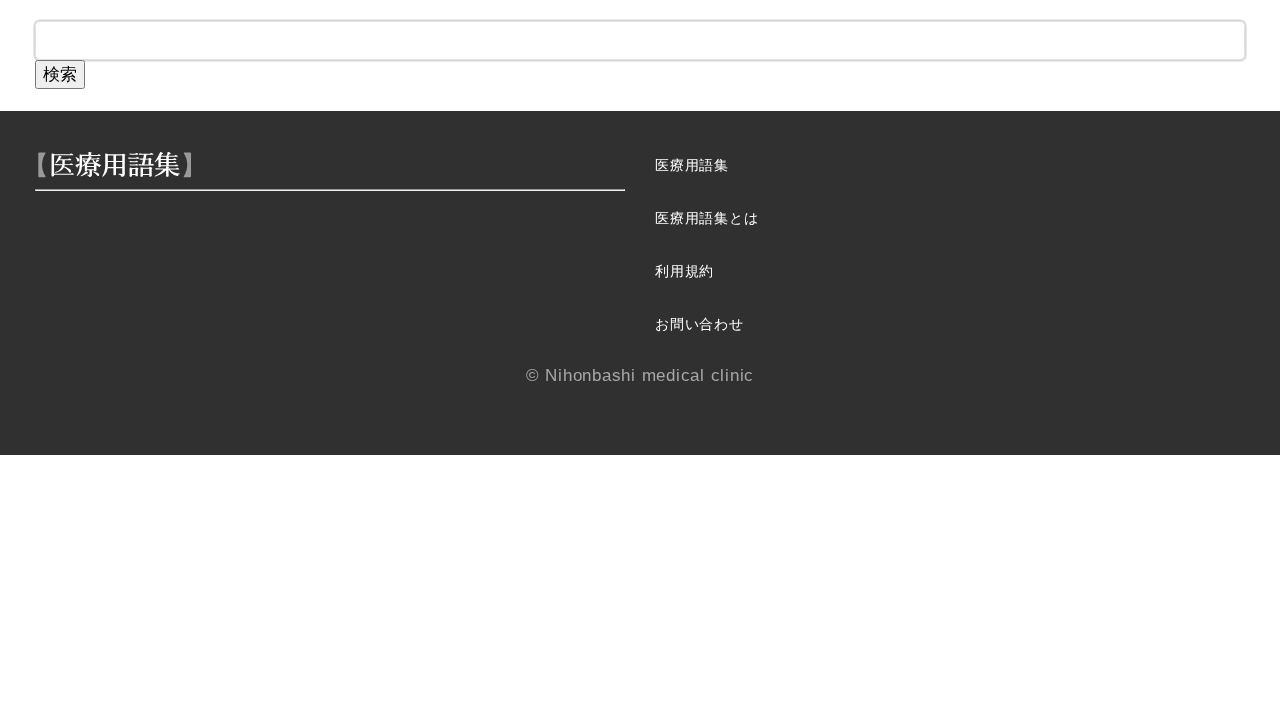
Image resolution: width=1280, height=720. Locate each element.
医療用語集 (692, 165)
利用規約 (684, 271)
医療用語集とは (706, 218)
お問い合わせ (699, 324)
